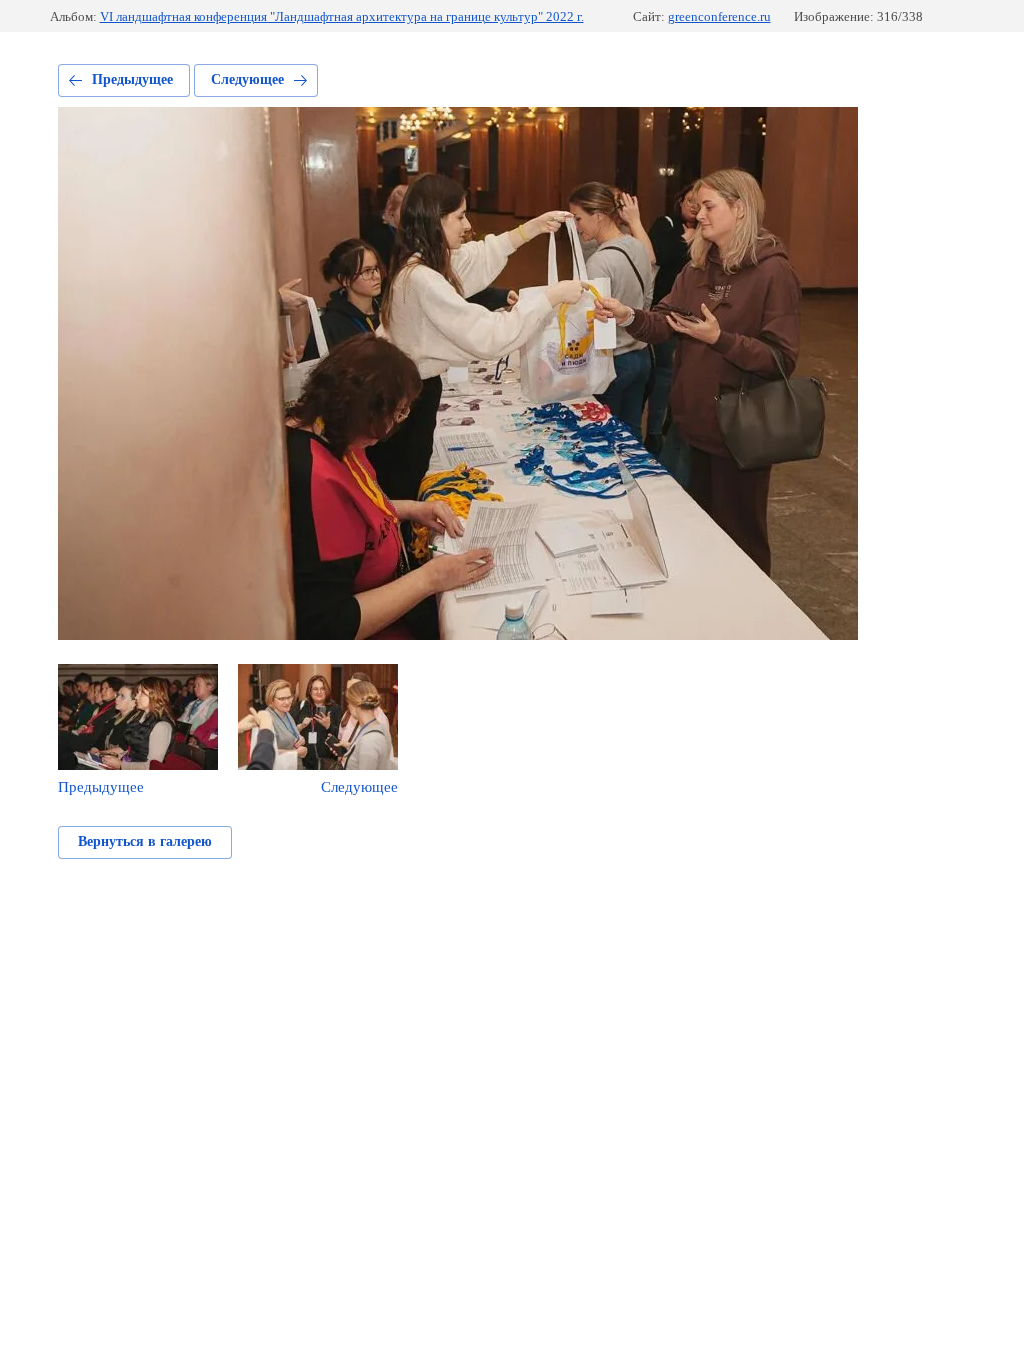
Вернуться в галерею (145, 841)
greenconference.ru (719, 16)
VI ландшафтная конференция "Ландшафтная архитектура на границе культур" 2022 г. (342, 16)
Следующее (247, 79)
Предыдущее (132, 79)
